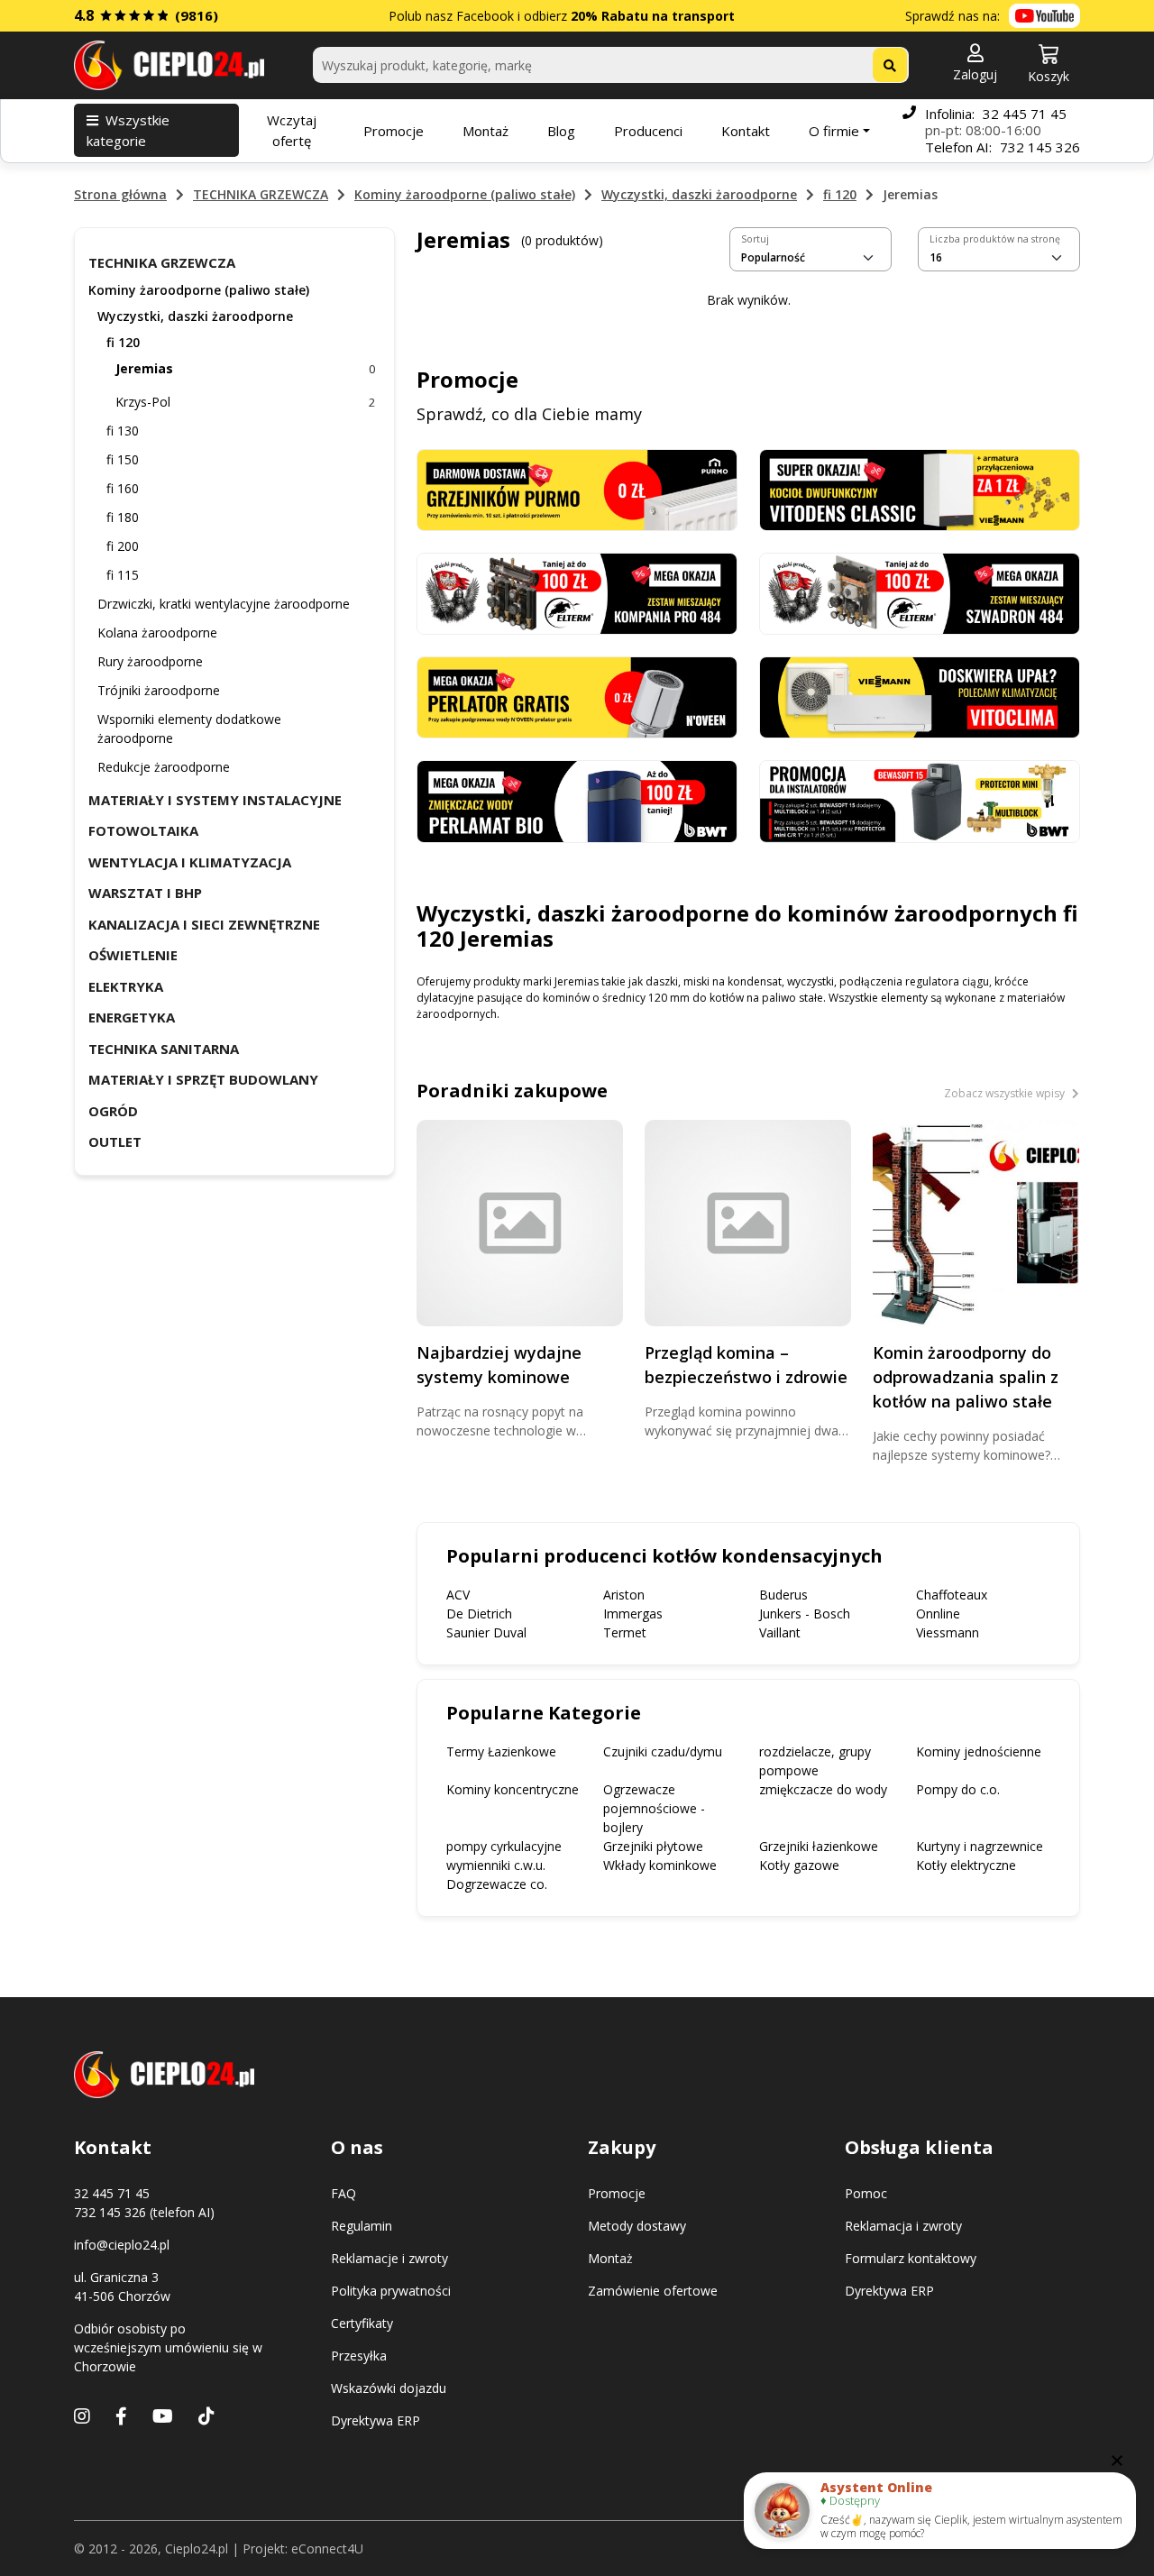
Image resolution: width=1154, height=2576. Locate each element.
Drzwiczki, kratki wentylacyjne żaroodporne (224, 604)
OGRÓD (113, 1111)
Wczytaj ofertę (292, 130)
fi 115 (123, 575)
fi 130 (123, 431)
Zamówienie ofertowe (653, 2291)
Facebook (485, 16)
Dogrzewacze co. (497, 1884)
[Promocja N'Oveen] (577, 697)
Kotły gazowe (799, 1865)
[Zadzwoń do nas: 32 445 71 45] (909, 130)
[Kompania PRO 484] (577, 592)
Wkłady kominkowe (660, 1865)
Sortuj (755, 239)
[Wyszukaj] (890, 65)
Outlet (115, 1141)
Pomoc (866, 2193)
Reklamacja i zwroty (903, 2226)
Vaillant (780, 1632)
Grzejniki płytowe (653, 1846)
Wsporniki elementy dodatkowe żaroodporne (189, 729)
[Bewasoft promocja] (920, 800)
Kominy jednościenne (979, 1751)
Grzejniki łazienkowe (819, 1846)
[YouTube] (163, 2416)
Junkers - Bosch (805, 1613)
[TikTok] (206, 2416)
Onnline (938, 1613)
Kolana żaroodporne (157, 633)
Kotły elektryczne (966, 1865)
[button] (975, 64)
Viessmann (948, 1632)
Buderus (783, 1595)
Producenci (648, 131)
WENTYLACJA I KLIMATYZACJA (190, 862)
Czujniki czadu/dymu (663, 1751)
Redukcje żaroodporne (164, 767)
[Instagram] (82, 2416)
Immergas (633, 1613)
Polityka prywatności (391, 2291)
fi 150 (123, 459)
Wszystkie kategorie (128, 130)
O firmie (834, 131)
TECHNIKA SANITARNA (164, 1049)
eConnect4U (327, 2548)
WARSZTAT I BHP (145, 893)
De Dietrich (479, 1613)
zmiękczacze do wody (823, 1789)
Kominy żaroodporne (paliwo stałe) (465, 194)
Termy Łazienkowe (501, 1751)
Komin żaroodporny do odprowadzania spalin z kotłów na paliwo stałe (966, 1377)
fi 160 (123, 488)
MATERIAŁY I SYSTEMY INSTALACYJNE (215, 800)
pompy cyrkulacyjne (504, 1846)
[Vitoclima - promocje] (920, 697)
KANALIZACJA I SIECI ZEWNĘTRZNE (204, 924)
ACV (458, 1595)
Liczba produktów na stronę (995, 239)
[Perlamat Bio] (577, 800)
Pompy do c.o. (958, 1789)
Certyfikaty (362, 2323)
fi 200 (123, 546)
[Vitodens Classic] (920, 488)
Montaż (485, 131)
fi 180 (123, 517)
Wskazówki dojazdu (389, 2388)
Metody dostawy (637, 2226)
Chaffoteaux (952, 1595)
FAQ (343, 2193)
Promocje (394, 131)
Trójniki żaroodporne (159, 690)
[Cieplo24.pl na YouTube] (1044, 16)
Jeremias (245, 368)
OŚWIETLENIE (133, 955)
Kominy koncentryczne (513, 1789)
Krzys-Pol (245, 402)
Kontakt (746, 131)
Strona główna (120, 194)
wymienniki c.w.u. (496, 1865)
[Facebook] (121, 2416)
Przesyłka (359, 2356)
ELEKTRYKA (126, 986)
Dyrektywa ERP (376, 2420)
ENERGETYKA (132, 1017)
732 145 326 (1040, 147)
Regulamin (362, 2226)
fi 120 (840, 194)
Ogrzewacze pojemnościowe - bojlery (654, 1808)
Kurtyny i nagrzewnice (980, 1846)
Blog (561, 131)
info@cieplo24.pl (122, 2245)
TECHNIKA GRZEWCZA (261, 194)
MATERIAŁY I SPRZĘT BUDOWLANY (203, 1079)
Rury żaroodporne (150, 661)
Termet (625, 1632)
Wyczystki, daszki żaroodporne (699, 194)
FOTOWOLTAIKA (143, 830)
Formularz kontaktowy (911, 2258)
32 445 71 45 (1025, 114)
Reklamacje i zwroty (389, 2258)
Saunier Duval (486, 1632)
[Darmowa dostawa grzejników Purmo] (577, 488)
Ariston (624, 1595)
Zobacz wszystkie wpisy (1006, 1093)
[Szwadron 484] (920, 592)
